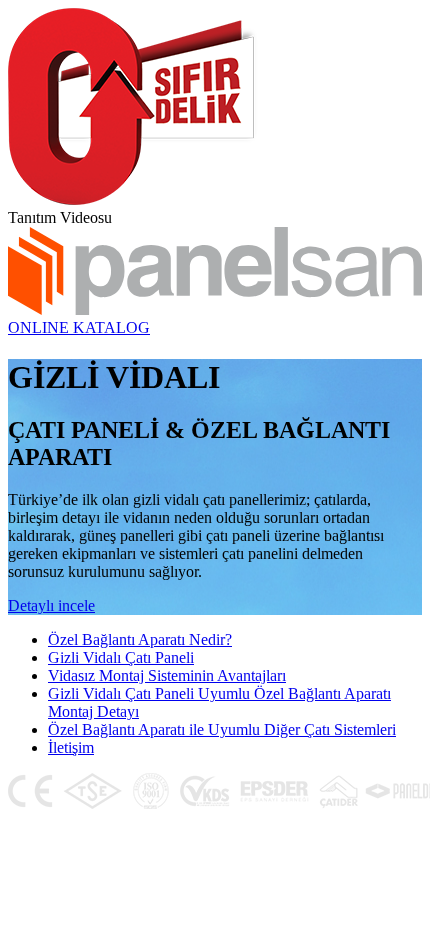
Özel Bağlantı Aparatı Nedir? (140, 639)
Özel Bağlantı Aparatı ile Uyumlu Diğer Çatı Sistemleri (222, 729)
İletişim (71, 747)
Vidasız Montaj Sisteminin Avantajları (167, 675)
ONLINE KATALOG (79, 327)
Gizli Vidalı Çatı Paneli (121, 657)
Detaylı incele (51, 605)
